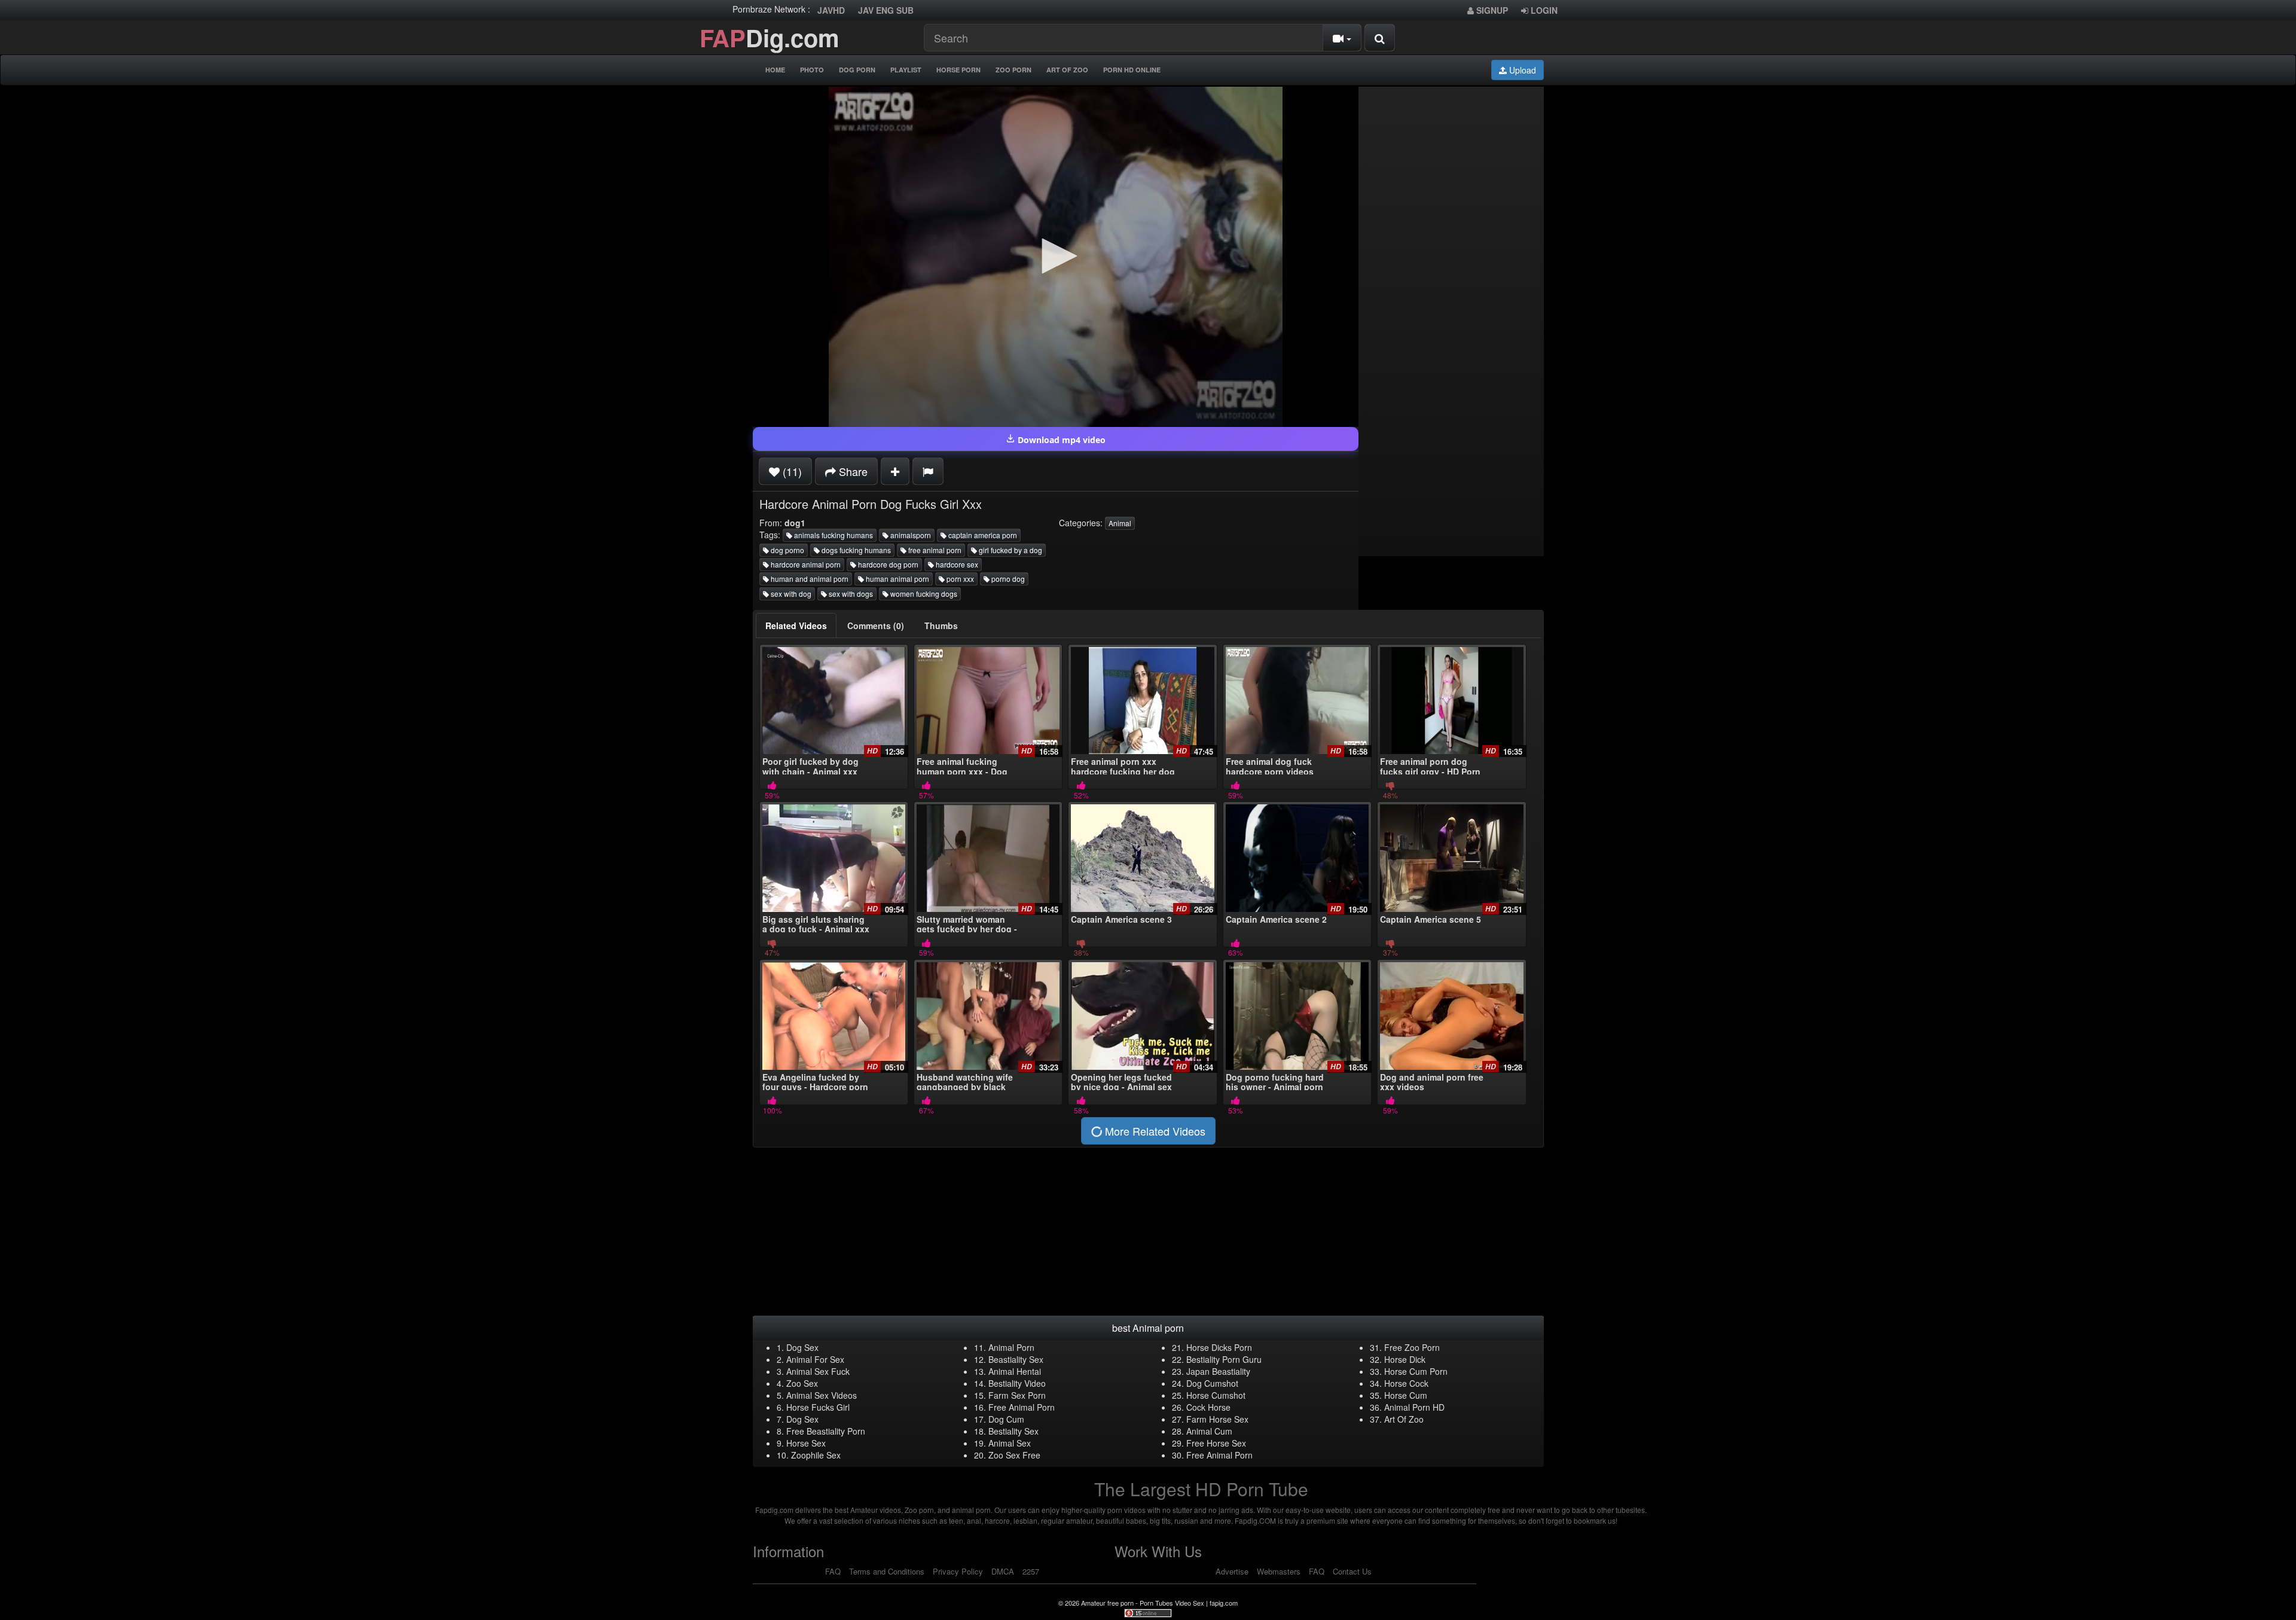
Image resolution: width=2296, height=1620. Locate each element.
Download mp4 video (1060, 440)
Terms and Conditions (887, 1571)
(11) (791, 471)
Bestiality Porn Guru (1224, 1359)
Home (775, 70)
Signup (1491, 10)
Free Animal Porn (1022, 1407)
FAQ (833, 1571)
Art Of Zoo (1067, 70)
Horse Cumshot (1216, 1395)
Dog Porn (857, 70)
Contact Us (1352, 1571)
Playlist (906, 70)
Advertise (1232, 1571)
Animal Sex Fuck (818, 1371)
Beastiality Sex (1016, 1359)
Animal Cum (1209, 1431)
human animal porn (897, 579)
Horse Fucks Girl (818, 1407)
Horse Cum (1406, 1395)
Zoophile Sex (816, 1455)
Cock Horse (1208, 1407)
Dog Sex (802, 1347)
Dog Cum (1006, 1419)
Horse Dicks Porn (1219, 1347)
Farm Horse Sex (1217, 1419)
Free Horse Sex (1216, 1443)
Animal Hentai (1015, 1371)
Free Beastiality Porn (826, 1431)
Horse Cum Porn (1416, 1371)
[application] (1056, 257)
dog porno (787, 550)
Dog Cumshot (1212, 1383)
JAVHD (831, 10)
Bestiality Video (1017, 1383)
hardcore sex (956, 564)
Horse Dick (1405, 1359)
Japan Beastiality (1218, 1371)
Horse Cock (1406, 1383)
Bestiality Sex (1013, 1431)
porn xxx (959, 579)
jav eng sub (886, 10)
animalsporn (910, 535)
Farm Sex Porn (1017, 1395)
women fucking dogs (923, 594)
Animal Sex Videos (822, 1395)
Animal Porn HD (1414, 1407)
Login (1543, 10)
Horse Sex (806, 1443)
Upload (1521, 70)
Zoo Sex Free (1014, 1455)
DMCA (1003, 1571)
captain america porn (982, 535)
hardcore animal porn (805, 564)
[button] (1055, 256)
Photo (812, 70)
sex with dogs (850, 594)
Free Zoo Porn (1412, 1347)
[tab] (796, 626)
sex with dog (790, 594)
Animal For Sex (815, 1359)
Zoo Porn (1013, 70)
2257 (1031, 1571)
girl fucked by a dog (1010, 550)
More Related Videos (1154, 1131)
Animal (1120, 523)
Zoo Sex (802, 1383)
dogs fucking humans (855, 550)
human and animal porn (809, 579)
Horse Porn (958, 70)
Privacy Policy (958, 1571)
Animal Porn (1011, 1347)
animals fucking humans (833, 535)
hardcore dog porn (887, 564)
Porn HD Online (1132, 70)
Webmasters (1279, 1571)
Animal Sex (1010, 1443)
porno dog (1007, 579)
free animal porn (934, 550)
